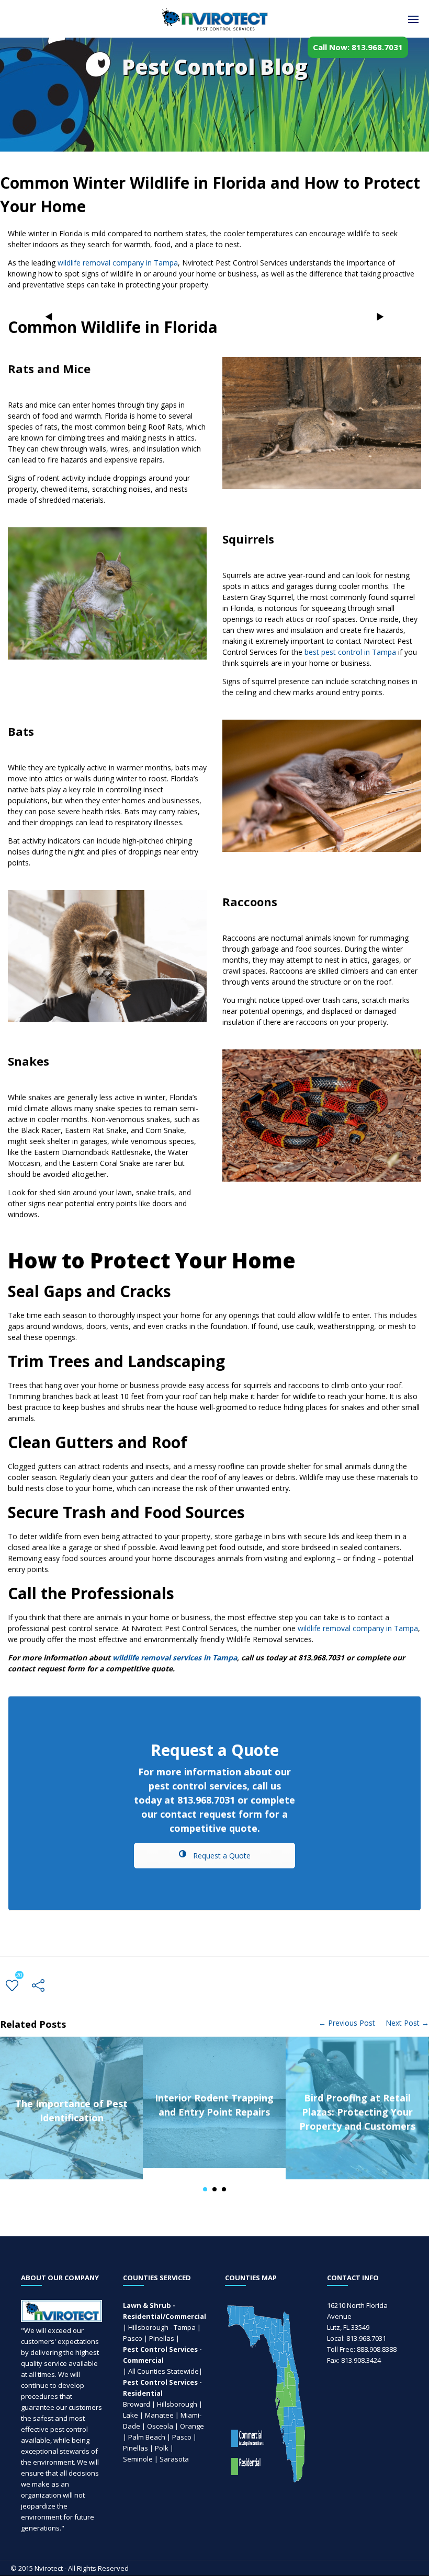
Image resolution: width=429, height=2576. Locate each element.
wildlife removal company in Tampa (118, 263)
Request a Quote (221, 1856)
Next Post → (407, 2023)
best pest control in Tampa (350, 652)
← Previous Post (347, 2023)
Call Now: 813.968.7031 (358, 47)
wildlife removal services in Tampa (175, 1657)
